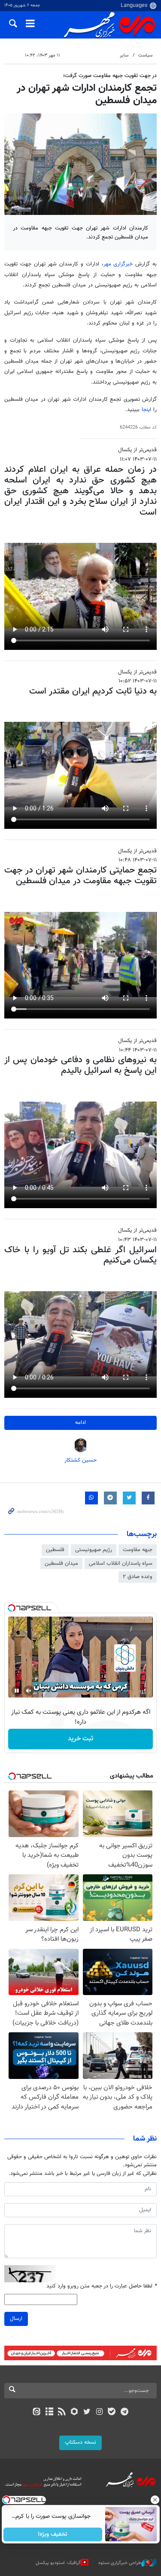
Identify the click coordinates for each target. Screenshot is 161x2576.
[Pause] (17, 1691)
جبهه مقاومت (138, 1550)
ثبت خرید (80, 1739)
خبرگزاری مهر (120, 264)
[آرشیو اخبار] (49, 2412)
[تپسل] (12, 1608)
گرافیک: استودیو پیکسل (58, 2563)
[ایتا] (37, 2412)
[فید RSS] (62, 2412)
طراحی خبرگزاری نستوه (120, 2563)
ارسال (16, 2319)
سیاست (145, 55)
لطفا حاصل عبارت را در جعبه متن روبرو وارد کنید (102, 2286)
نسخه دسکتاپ (80, 2442)
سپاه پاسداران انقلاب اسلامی (121, 1563)
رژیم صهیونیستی (94, 1550)
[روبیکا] (74, 2412)
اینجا (147, 410)
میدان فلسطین (61, 1563)
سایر (124, 55)
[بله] (112, 2412)
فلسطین (55, 1550)
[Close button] (155, 2500)
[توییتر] (87, 2412)
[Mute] (29, 1691)
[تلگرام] (124, 2412)
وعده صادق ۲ (138, 1577)
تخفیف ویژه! (53, 2534)
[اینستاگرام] (99, 2412)
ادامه (80, 1423)
